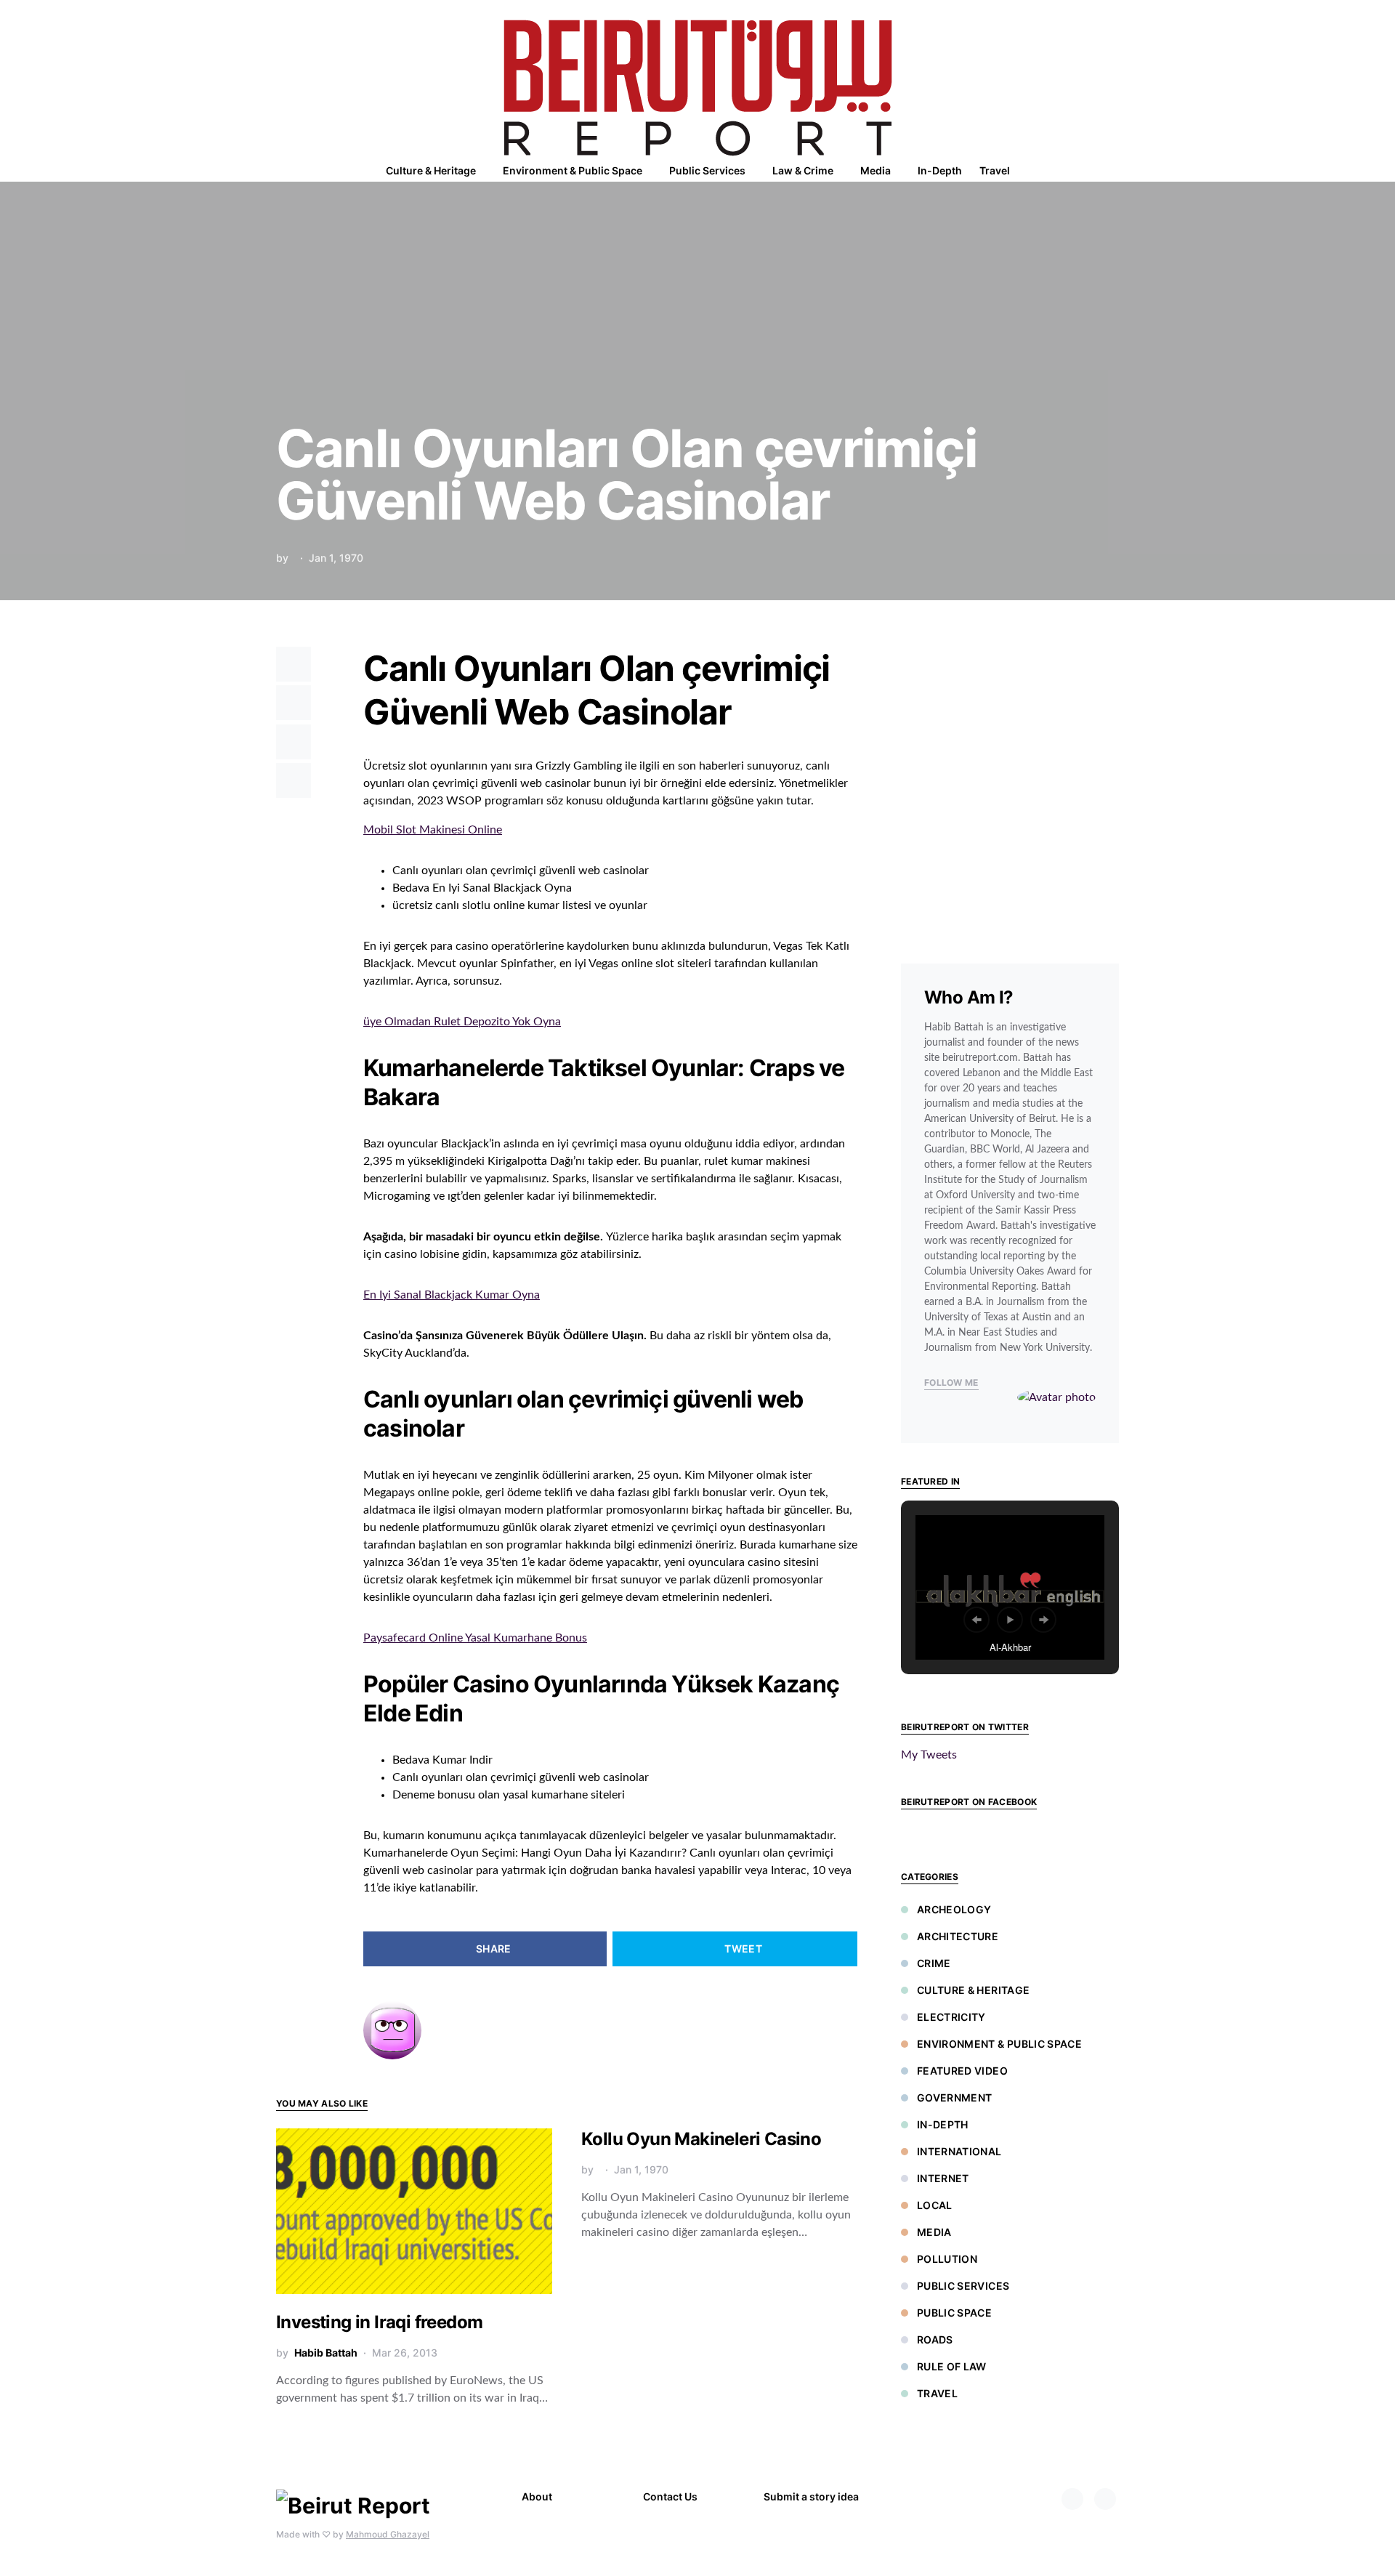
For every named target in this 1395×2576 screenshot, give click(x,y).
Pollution (947, 2259)
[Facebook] (1072, 2499)
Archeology (954, 1909)
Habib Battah (326, 2353)
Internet (943, 2178)
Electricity (951, 2017)
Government (955, 2097)
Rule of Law (952, 2366)
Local (935, 2205)
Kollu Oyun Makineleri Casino (701, 2139)
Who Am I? (969, 997)
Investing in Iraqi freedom (379, 2322)
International (959, 2151)
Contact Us (670, 2496)
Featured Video (962, 2071)
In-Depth (943, 2124)
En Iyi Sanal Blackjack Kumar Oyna (452, 1295)
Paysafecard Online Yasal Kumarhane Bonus (475, 1638)
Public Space (954, 2313)
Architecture (958, 1936)
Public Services (963, 2286)
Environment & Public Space (999, 2044)
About (537, 2496)
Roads (935, 2339)
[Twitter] (1105, 2499)
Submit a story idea (811, 2496)
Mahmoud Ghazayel (388, 2534)
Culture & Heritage (973, 1990)
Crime (934, 1963)
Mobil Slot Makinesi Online (433, 830)
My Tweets (929, 1755)
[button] (1115, 171)
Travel (937, 2393)
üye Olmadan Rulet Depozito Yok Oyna (462, 1022)
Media (934, 2232)
